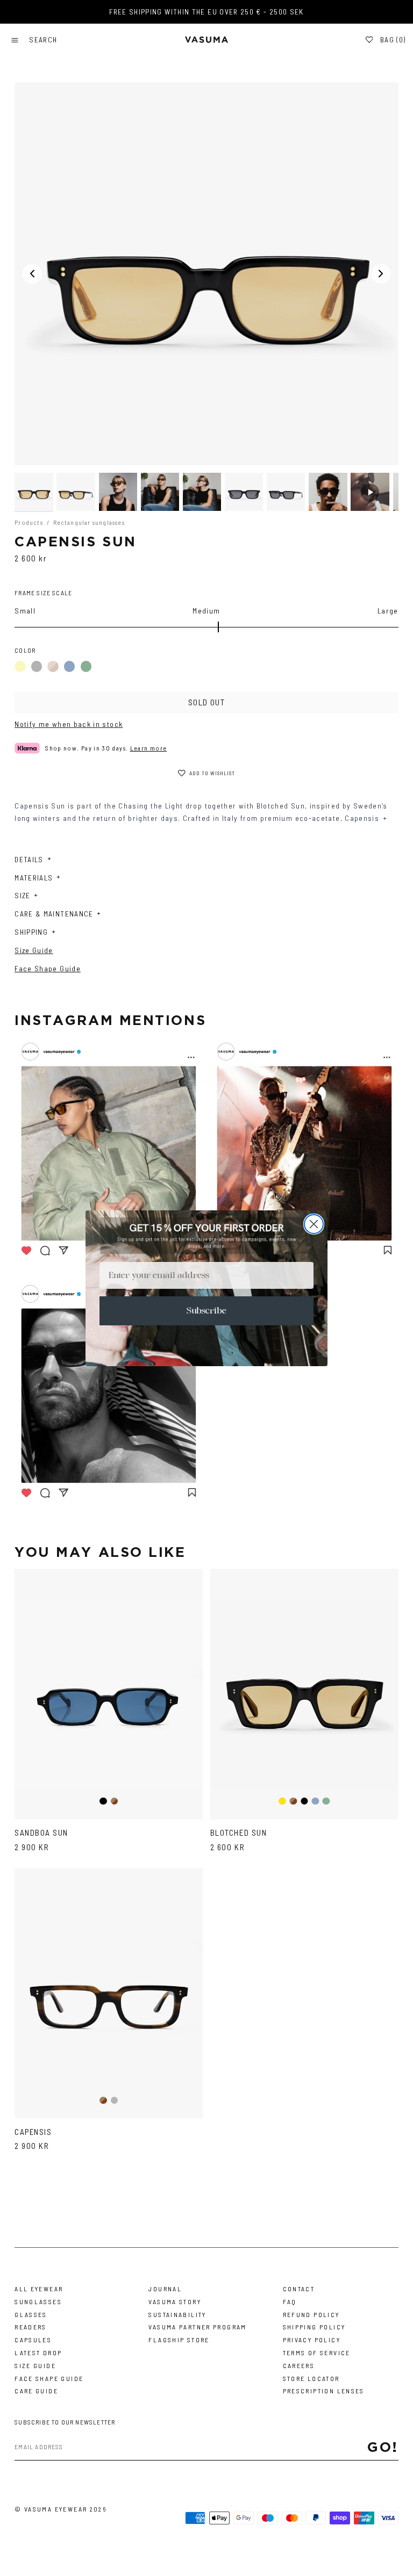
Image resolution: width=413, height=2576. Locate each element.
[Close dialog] (314, 1224)
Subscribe (206, 1311)
